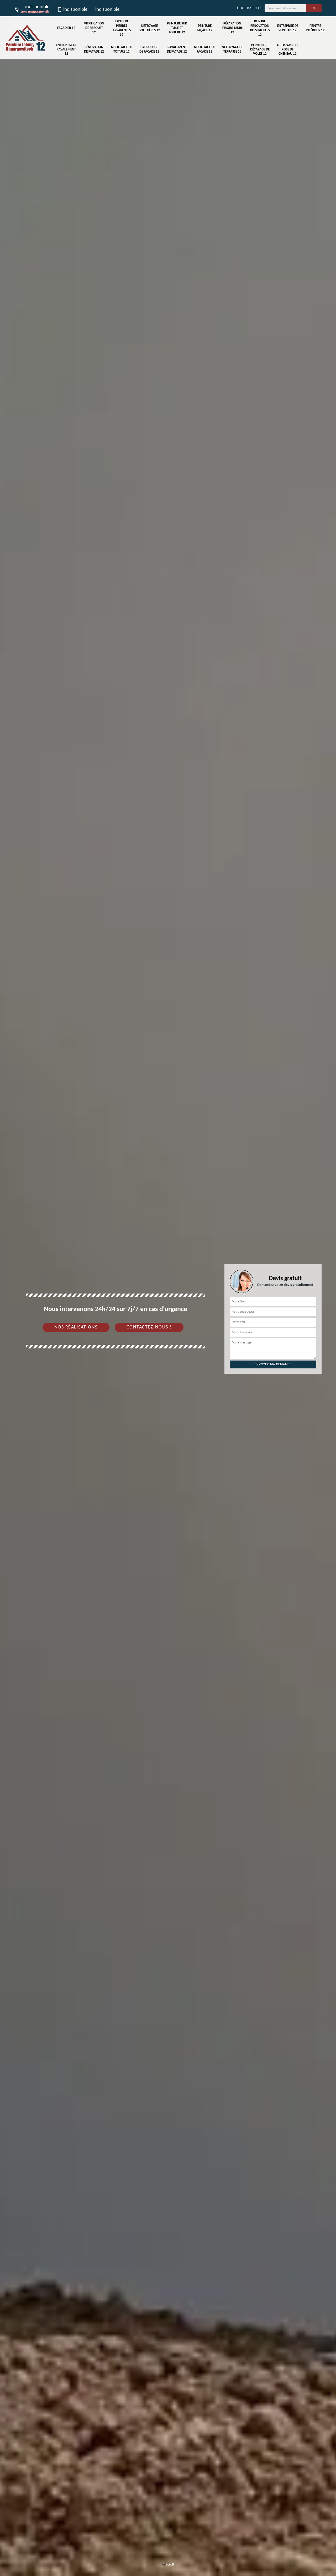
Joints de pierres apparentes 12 (122, 28)
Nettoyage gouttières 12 (149, 28)
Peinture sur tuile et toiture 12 (177, 28)
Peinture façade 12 (205, 28)
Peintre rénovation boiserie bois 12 (260, 28)
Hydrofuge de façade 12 (149, 49)
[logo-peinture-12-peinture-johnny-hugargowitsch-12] (26, 38)
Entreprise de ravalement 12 (66, 50)
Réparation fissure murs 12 (232, 28)
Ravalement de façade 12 (177, 49)
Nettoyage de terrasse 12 (232, 49)
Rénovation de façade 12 (94, 49)
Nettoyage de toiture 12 (122, 49)
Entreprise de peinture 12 (288, 28)
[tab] (168, 1288)
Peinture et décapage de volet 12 (260, 50)
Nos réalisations (76, 1327)
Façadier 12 (66, 28)
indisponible (75, 10)
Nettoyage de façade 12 (205, 49)
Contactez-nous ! (149, 1327)
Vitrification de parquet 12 (94, 28)
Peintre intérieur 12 (315, 28)
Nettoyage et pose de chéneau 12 (288, 50)
